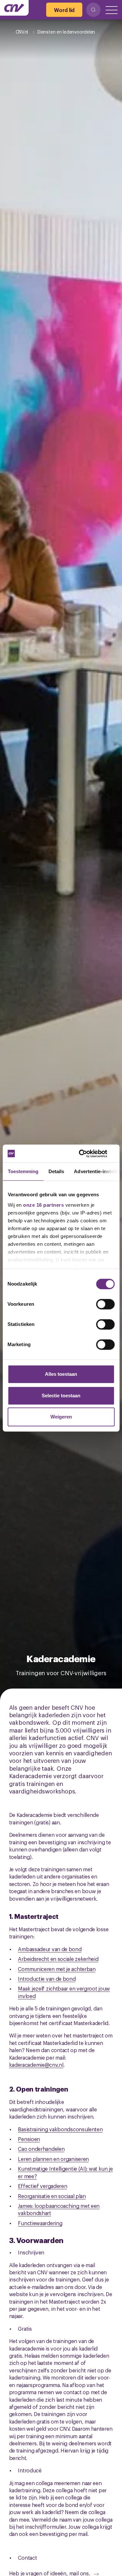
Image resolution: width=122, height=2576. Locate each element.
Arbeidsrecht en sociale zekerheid (58, 1959)
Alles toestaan (61, 1374)
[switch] (105, 1304)
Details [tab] (56, 1171)
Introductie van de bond (47, 1979)
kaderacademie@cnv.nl (36, 2065)
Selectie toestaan (61, 1396)
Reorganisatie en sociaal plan (52, 2196)
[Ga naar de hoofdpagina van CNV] (14, 8)
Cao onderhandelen (41, 2149)
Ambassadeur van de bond (50, 1949)
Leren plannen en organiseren (53, 2159)
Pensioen (29, 2139)
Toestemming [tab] (23, 1171)
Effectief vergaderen (42, 2186)
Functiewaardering (40, 2223)
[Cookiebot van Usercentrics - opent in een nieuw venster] (87, 1154)
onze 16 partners (43, 1205)
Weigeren (61, 1417)
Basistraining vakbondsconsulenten (60, 2129)
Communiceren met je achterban (57, 1969)
